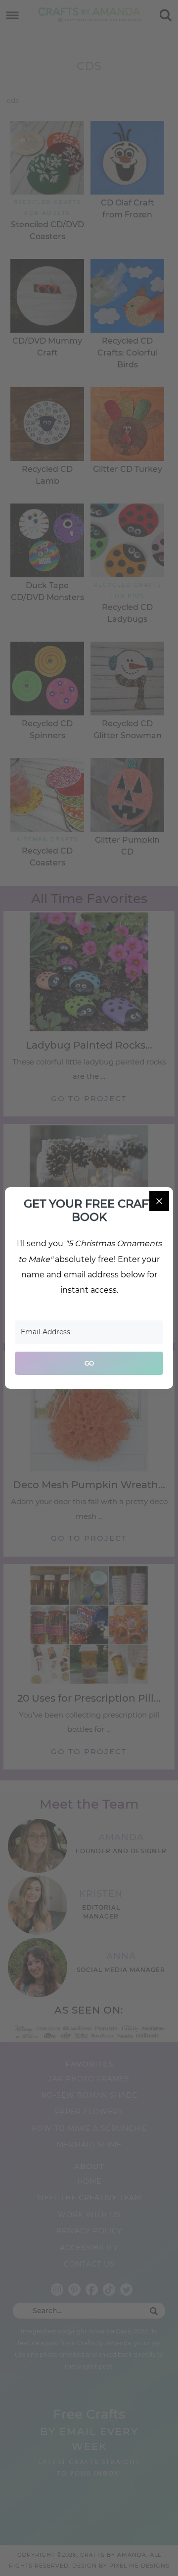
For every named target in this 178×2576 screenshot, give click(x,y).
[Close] (159, 1201)
